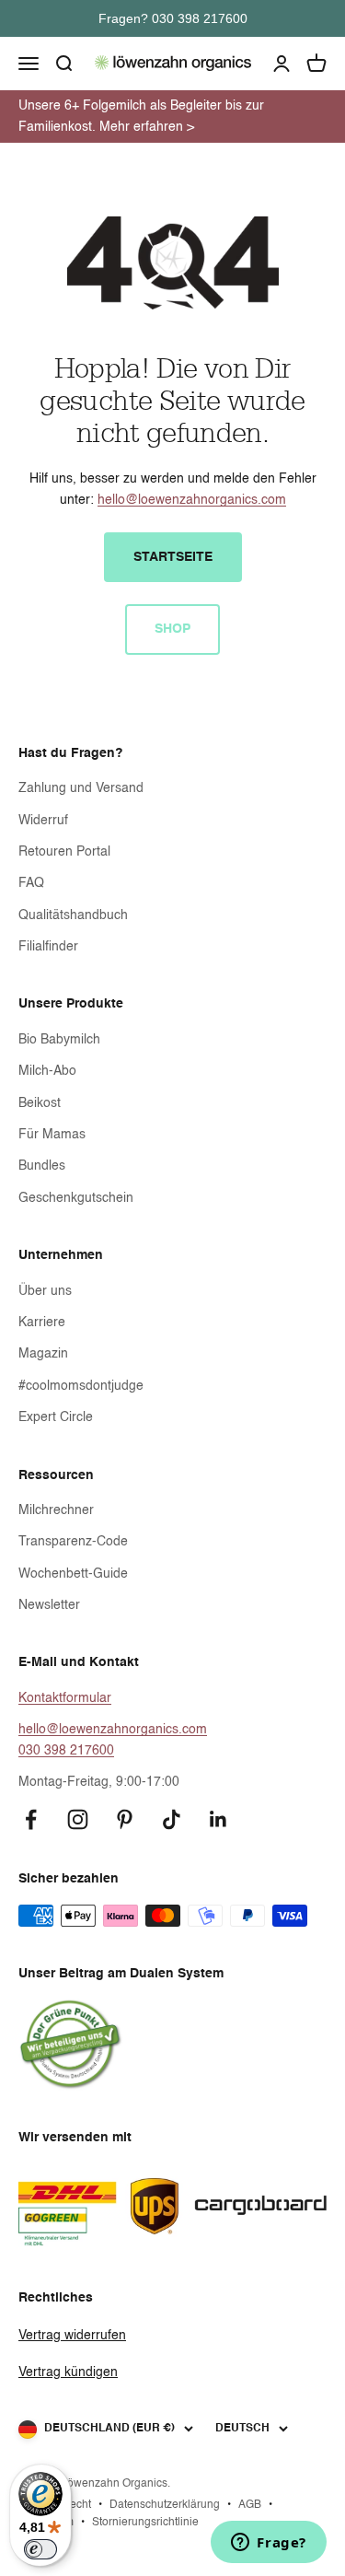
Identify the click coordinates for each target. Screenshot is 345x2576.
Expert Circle (56, 1417)
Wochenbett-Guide (73, 1574)
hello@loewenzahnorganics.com (192, 500)
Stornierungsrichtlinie (145, 2523)
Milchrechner (56, 1510)
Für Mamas (52, 1135)
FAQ (31, 883)
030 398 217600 (66, 1751)
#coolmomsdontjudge (81, 1386)
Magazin (43, 1354)
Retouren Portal (64, 852)
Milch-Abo (47, 1071)
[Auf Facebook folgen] (31, 1819)
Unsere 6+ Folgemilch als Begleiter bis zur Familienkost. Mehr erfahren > (141, 116)
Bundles (42, 1166)
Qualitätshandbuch (73, 915)
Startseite (173, 557)
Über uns (45, 1291)
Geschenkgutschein (76, 1198)
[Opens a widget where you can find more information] (269, 2544)
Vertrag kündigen (68, 2372)
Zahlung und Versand (81, 788)
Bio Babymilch (59, 1040)
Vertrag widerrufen (72, 2336)
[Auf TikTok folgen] (172, 1819)
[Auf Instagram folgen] (78, 1819)
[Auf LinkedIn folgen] (218, 1819)
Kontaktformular (65, 1698)
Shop (172, 629)
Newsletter (49, 1605)
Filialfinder (48, 947)
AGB (250, 2505)
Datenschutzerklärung (165, 2505)
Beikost (40, 1103)
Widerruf (43, 821)
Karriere (42, 1323)
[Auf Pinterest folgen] (125, 1819)
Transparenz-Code (73, 1542)
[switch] (40, 2549)
